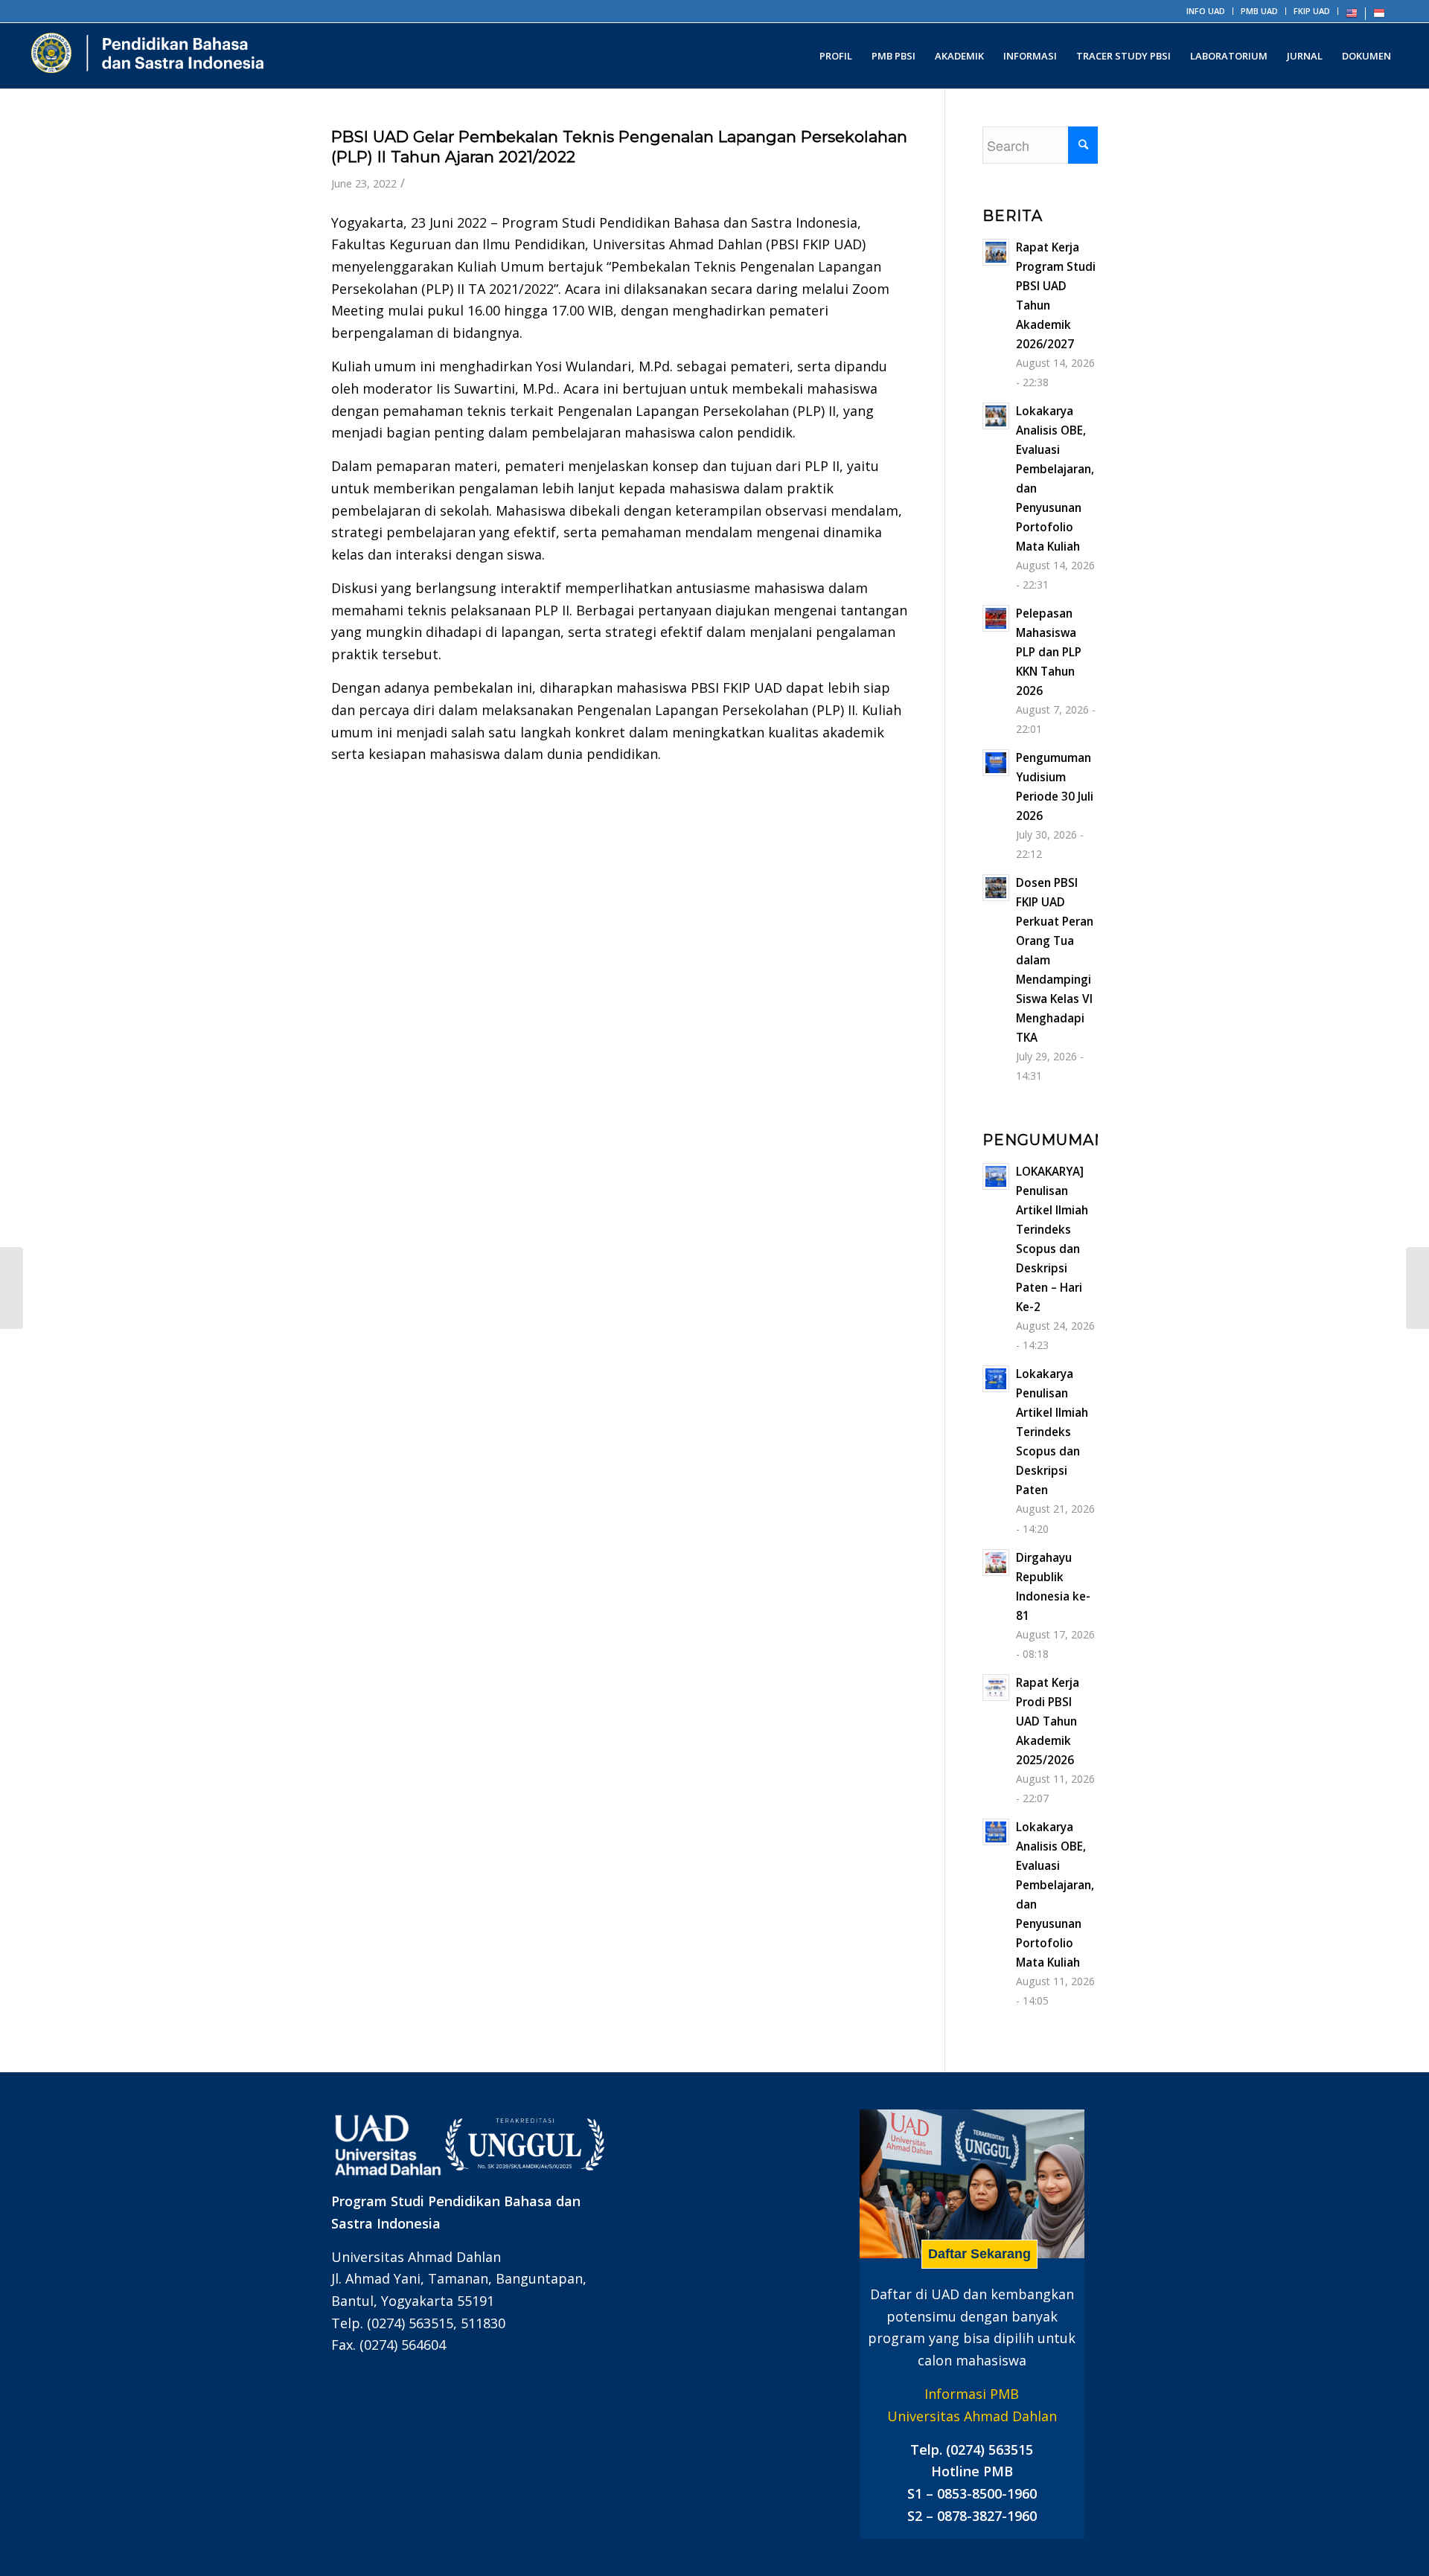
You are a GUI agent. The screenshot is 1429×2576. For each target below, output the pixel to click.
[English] (1352, 16)
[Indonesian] (1379, 16)
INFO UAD (1206, 11)
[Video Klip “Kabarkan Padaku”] (1417, 1288)
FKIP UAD (1312, 11)
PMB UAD (1259, 11)
